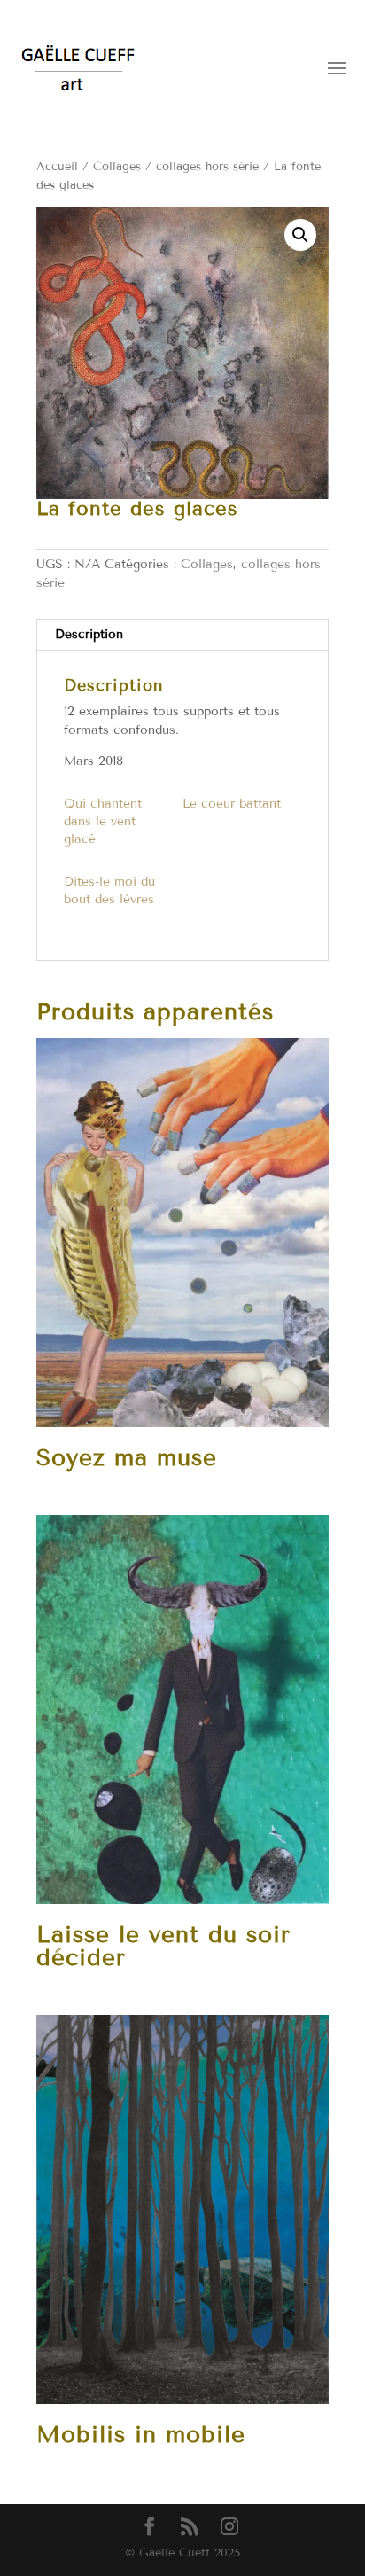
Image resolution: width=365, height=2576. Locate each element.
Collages (117, 167)
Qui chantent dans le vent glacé (103, 821)
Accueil (57, 167)
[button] (300, 235)
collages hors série (207, 167)
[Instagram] (229, 2528)
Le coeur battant (232, 804)
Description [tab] (89, 634)
